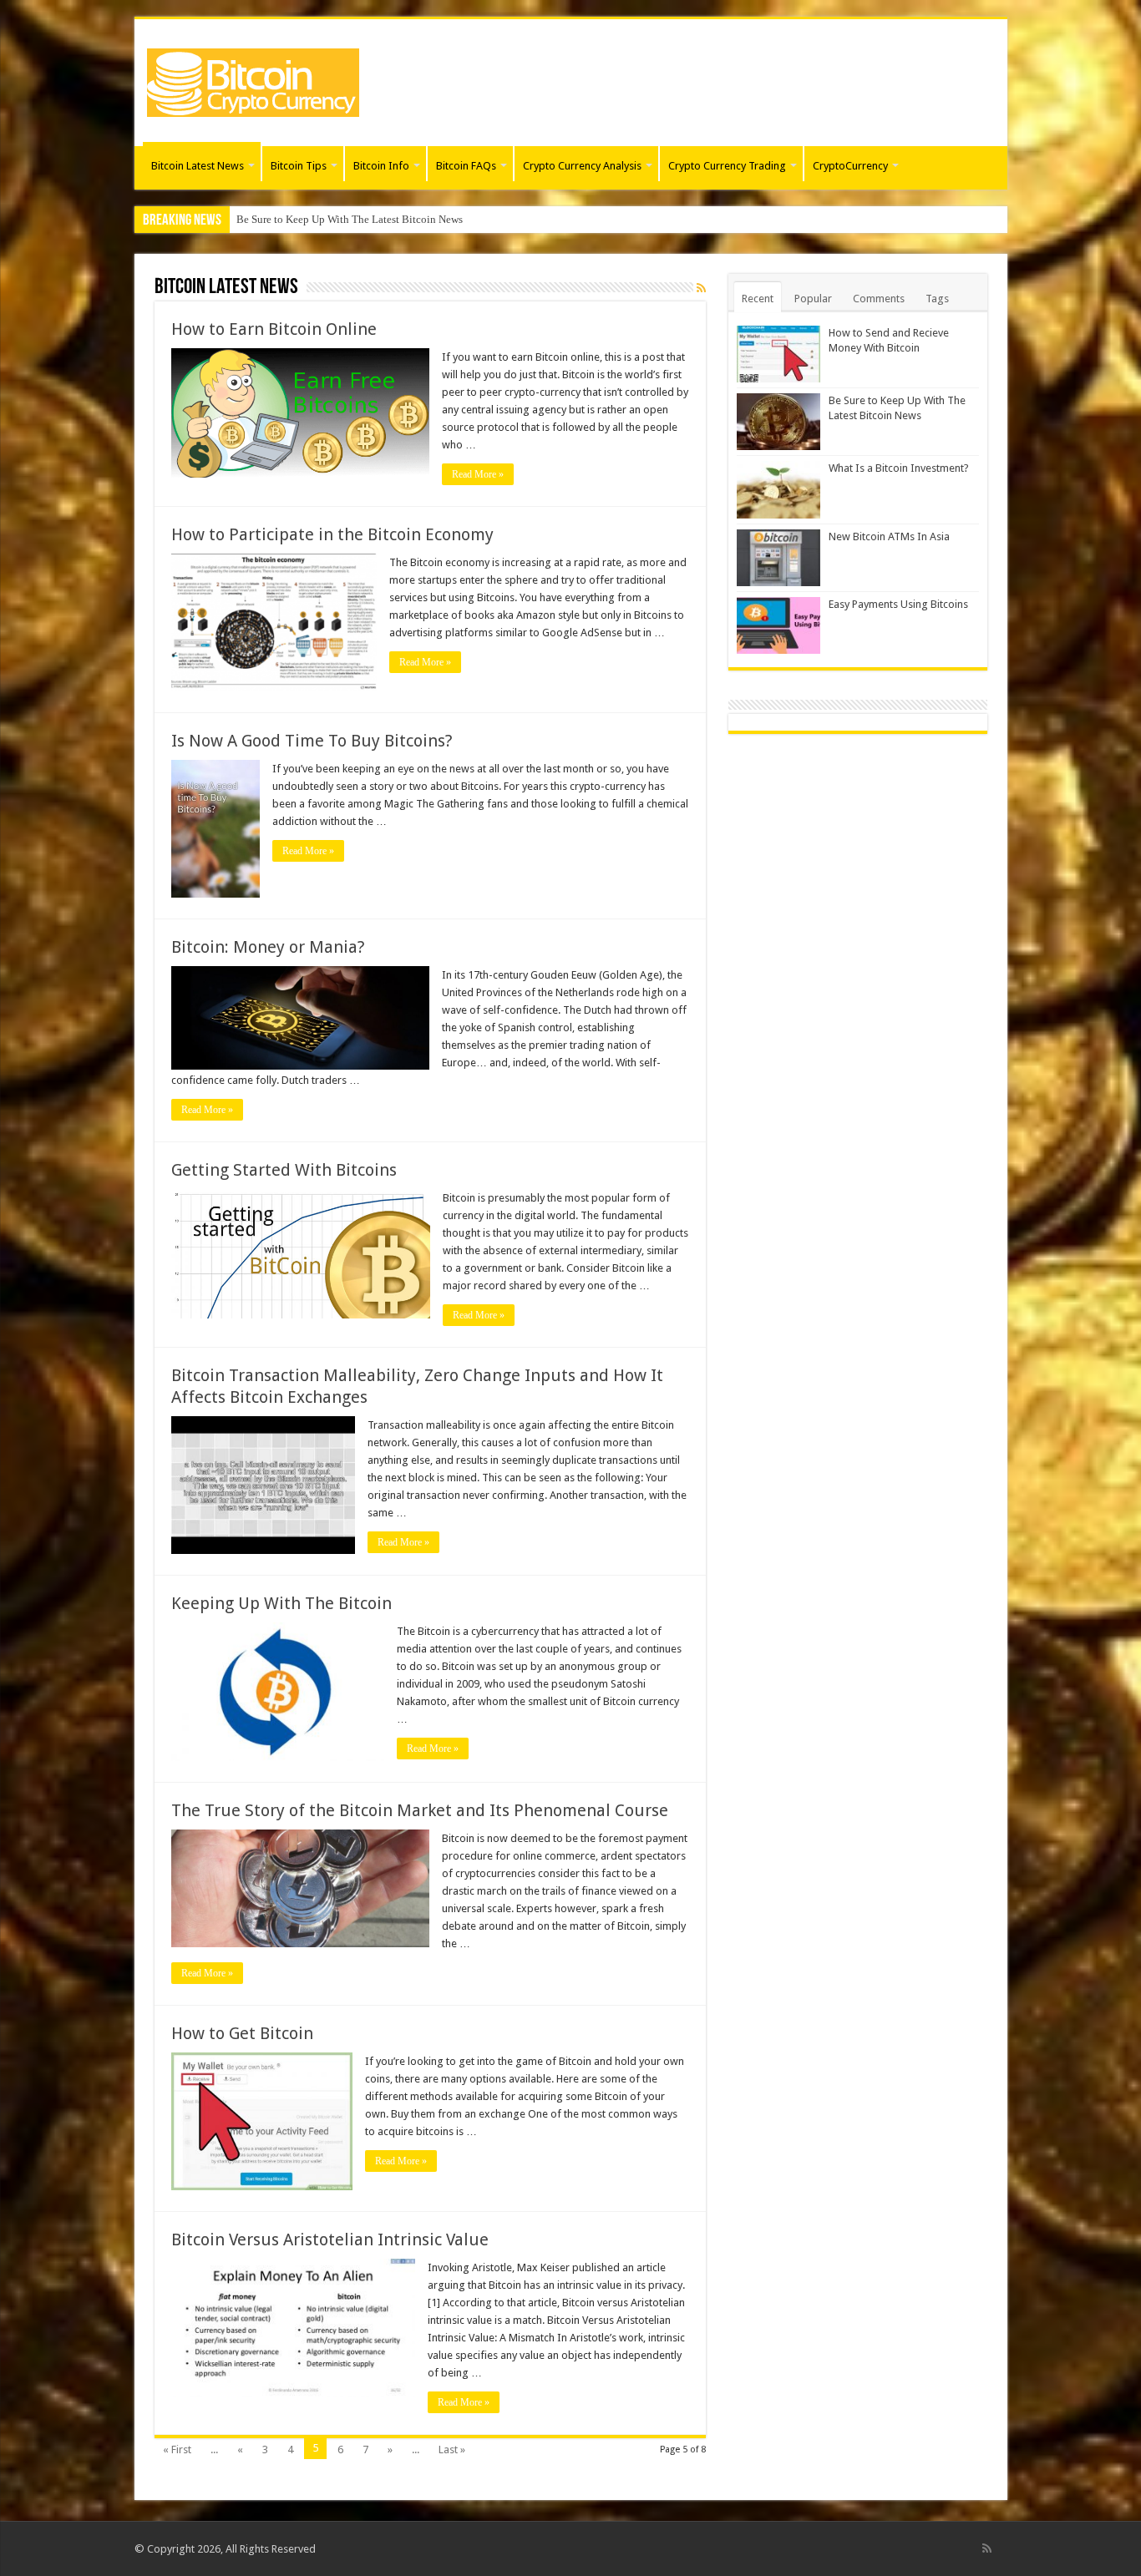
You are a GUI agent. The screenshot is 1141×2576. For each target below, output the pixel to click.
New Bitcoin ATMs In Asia (889, 536)
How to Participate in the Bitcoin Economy (332, 534)
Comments (879, 299)
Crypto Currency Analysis (582, 166)
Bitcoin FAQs (466, 166)
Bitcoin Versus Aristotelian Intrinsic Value (330, 2239)
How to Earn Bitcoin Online (274, 329)
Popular (813, 299)
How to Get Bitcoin (242, 2033)
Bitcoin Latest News (198, 166)
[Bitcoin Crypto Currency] (253, 79)
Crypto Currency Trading (727, 166)
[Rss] (987, 2548)
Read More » (478, 474)
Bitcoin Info (381, 166)
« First (177, 2449)
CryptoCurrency (850, 166)
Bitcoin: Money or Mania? (268, 947)
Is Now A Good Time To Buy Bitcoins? (312, 741)
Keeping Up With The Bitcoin (281, 1603)
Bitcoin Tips (299, 166)
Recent (758, 299)
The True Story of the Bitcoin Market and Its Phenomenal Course (420, 1810)
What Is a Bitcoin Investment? (304, 219)
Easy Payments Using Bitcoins (898, 604)
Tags (937, 299)
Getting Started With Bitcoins (284, 1170)
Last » (452, 2449)
